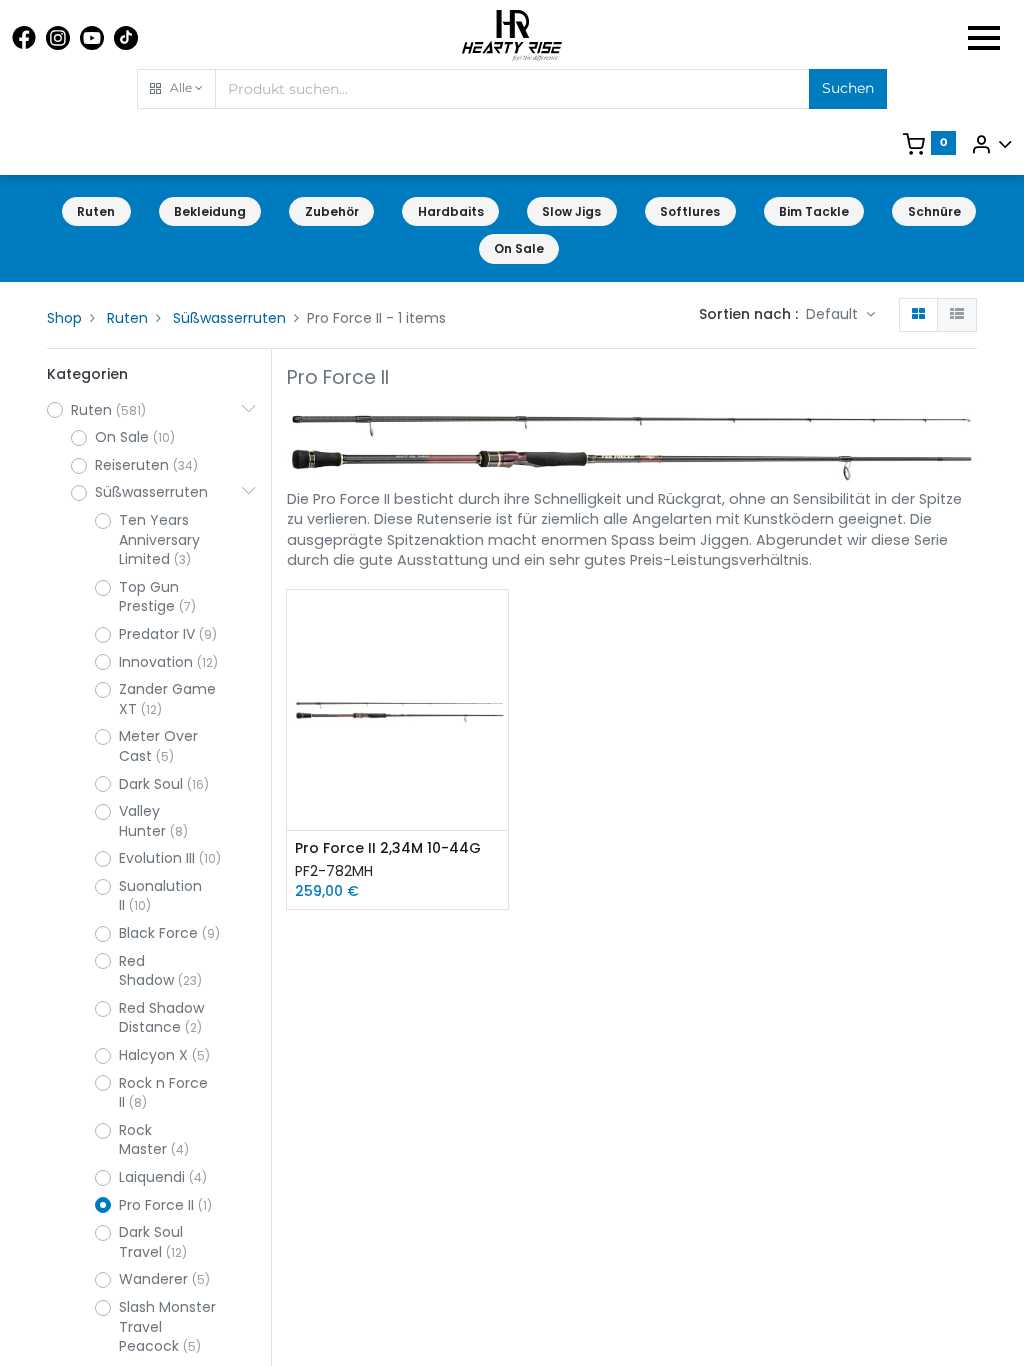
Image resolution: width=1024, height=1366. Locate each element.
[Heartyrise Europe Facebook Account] (24, 38)
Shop (64, 318)
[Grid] (918, 315)
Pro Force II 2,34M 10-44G (388, 848)
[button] (176, 89)
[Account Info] (991, 144)
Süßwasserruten (229, 318)
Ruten (127, 318)
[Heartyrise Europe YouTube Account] (92, 38)
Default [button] (834, 314)
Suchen (848, 88)
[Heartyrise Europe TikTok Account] (126, 38)
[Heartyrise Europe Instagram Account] (58, 38)
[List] (957, 315)
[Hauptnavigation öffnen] (984, 38)
